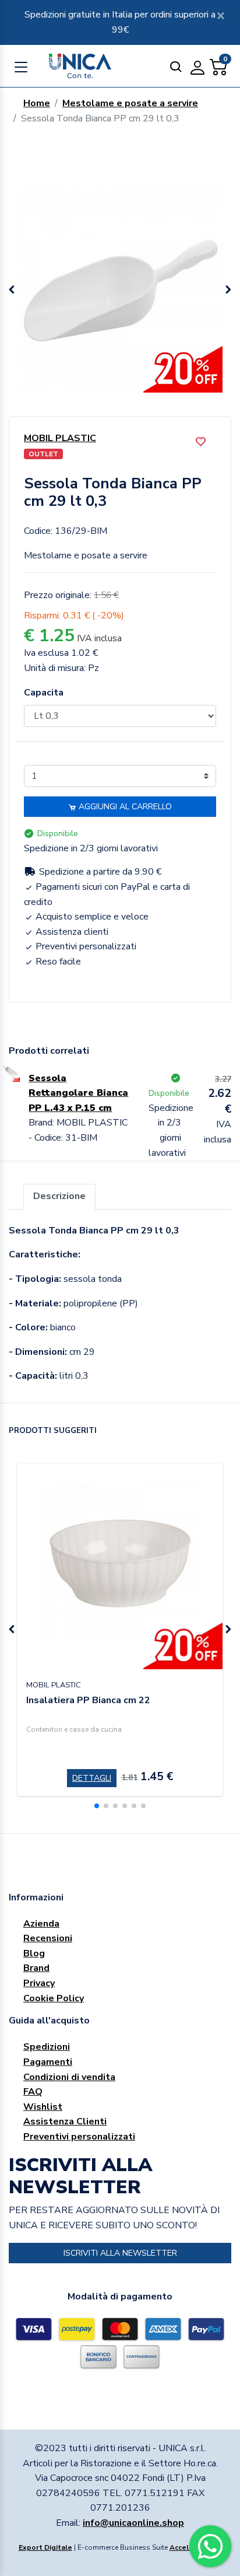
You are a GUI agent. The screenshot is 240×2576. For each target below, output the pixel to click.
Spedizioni (47, 2047)
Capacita (44, 693)
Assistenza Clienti (65, 2121)
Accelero (185, 2547)
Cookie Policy (54, 1998)
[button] (228, 290)
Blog (34, 1953)
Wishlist (43, 2107)
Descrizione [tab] (59, 1196)
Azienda (41, 1924)
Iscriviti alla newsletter (120, 2253)
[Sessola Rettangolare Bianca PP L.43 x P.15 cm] (10, 1071)
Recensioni (48, 1938)
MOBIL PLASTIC (60, 438)
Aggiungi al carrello (124, 807)
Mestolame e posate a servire (130, 103)
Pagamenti (48, 2062)
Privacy (39, 1983)
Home (37, 103)
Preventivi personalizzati (79, 2137)
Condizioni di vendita (69, 2077)
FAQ (33, 2092)
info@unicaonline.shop (133, 2523)
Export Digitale (45, 2547)
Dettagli (92, 1778)
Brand (36, 1968)
